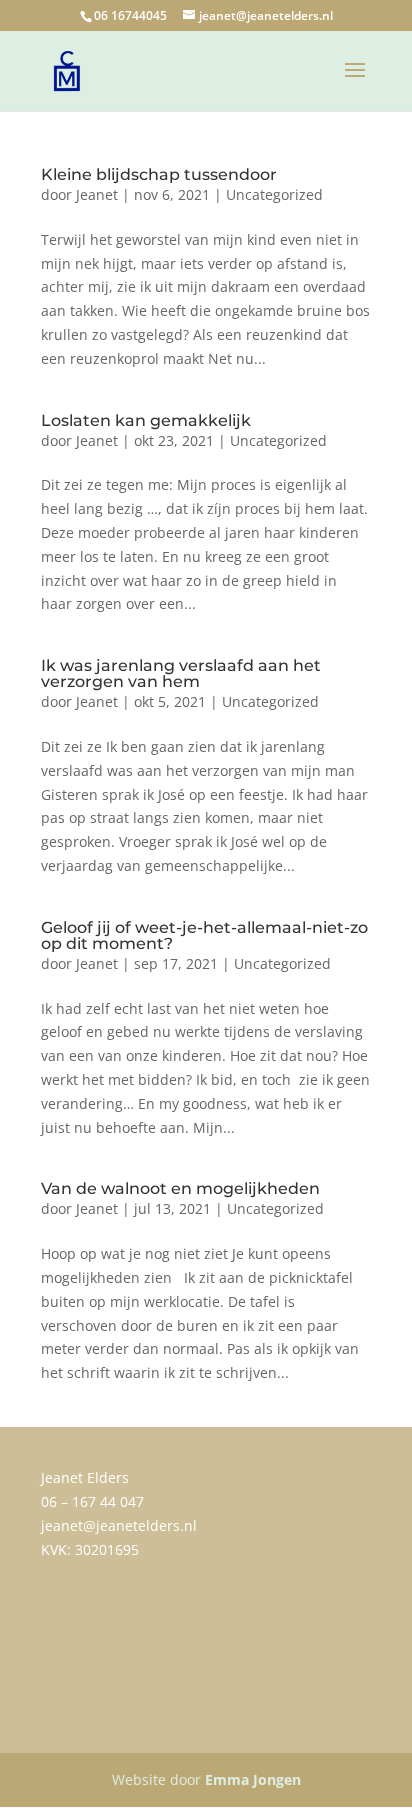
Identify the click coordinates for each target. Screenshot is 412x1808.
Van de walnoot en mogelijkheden (180, 1188)
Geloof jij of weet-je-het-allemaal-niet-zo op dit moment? (204, 935)
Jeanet (97, 194)
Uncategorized (274, 194)
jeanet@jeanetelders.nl (119, 1525)
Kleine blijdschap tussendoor (159, 174)
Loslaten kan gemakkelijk (146, 420)
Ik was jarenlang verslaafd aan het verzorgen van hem (181, 673)
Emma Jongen (253, 1779)
